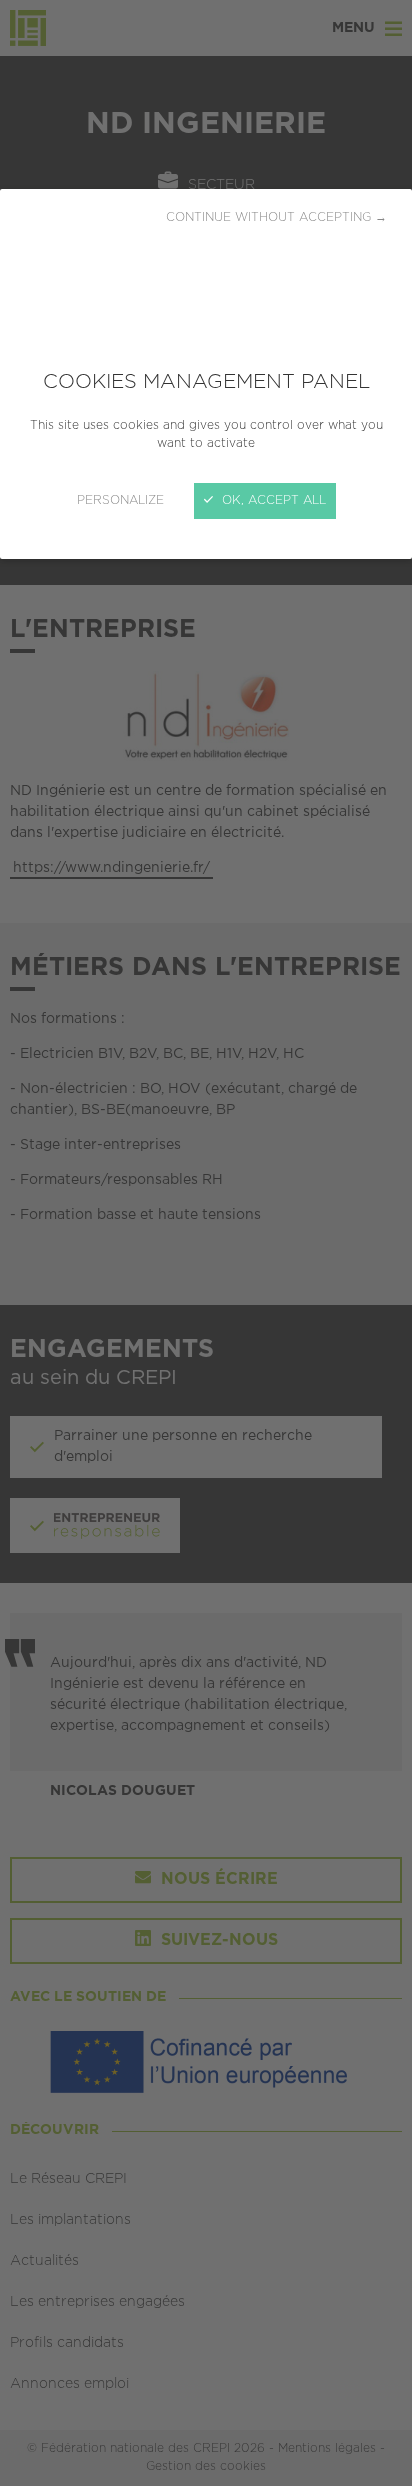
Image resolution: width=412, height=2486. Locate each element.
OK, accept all (272, 500)
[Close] (206, 1243)
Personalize (120, 500)
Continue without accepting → (276, 217)
